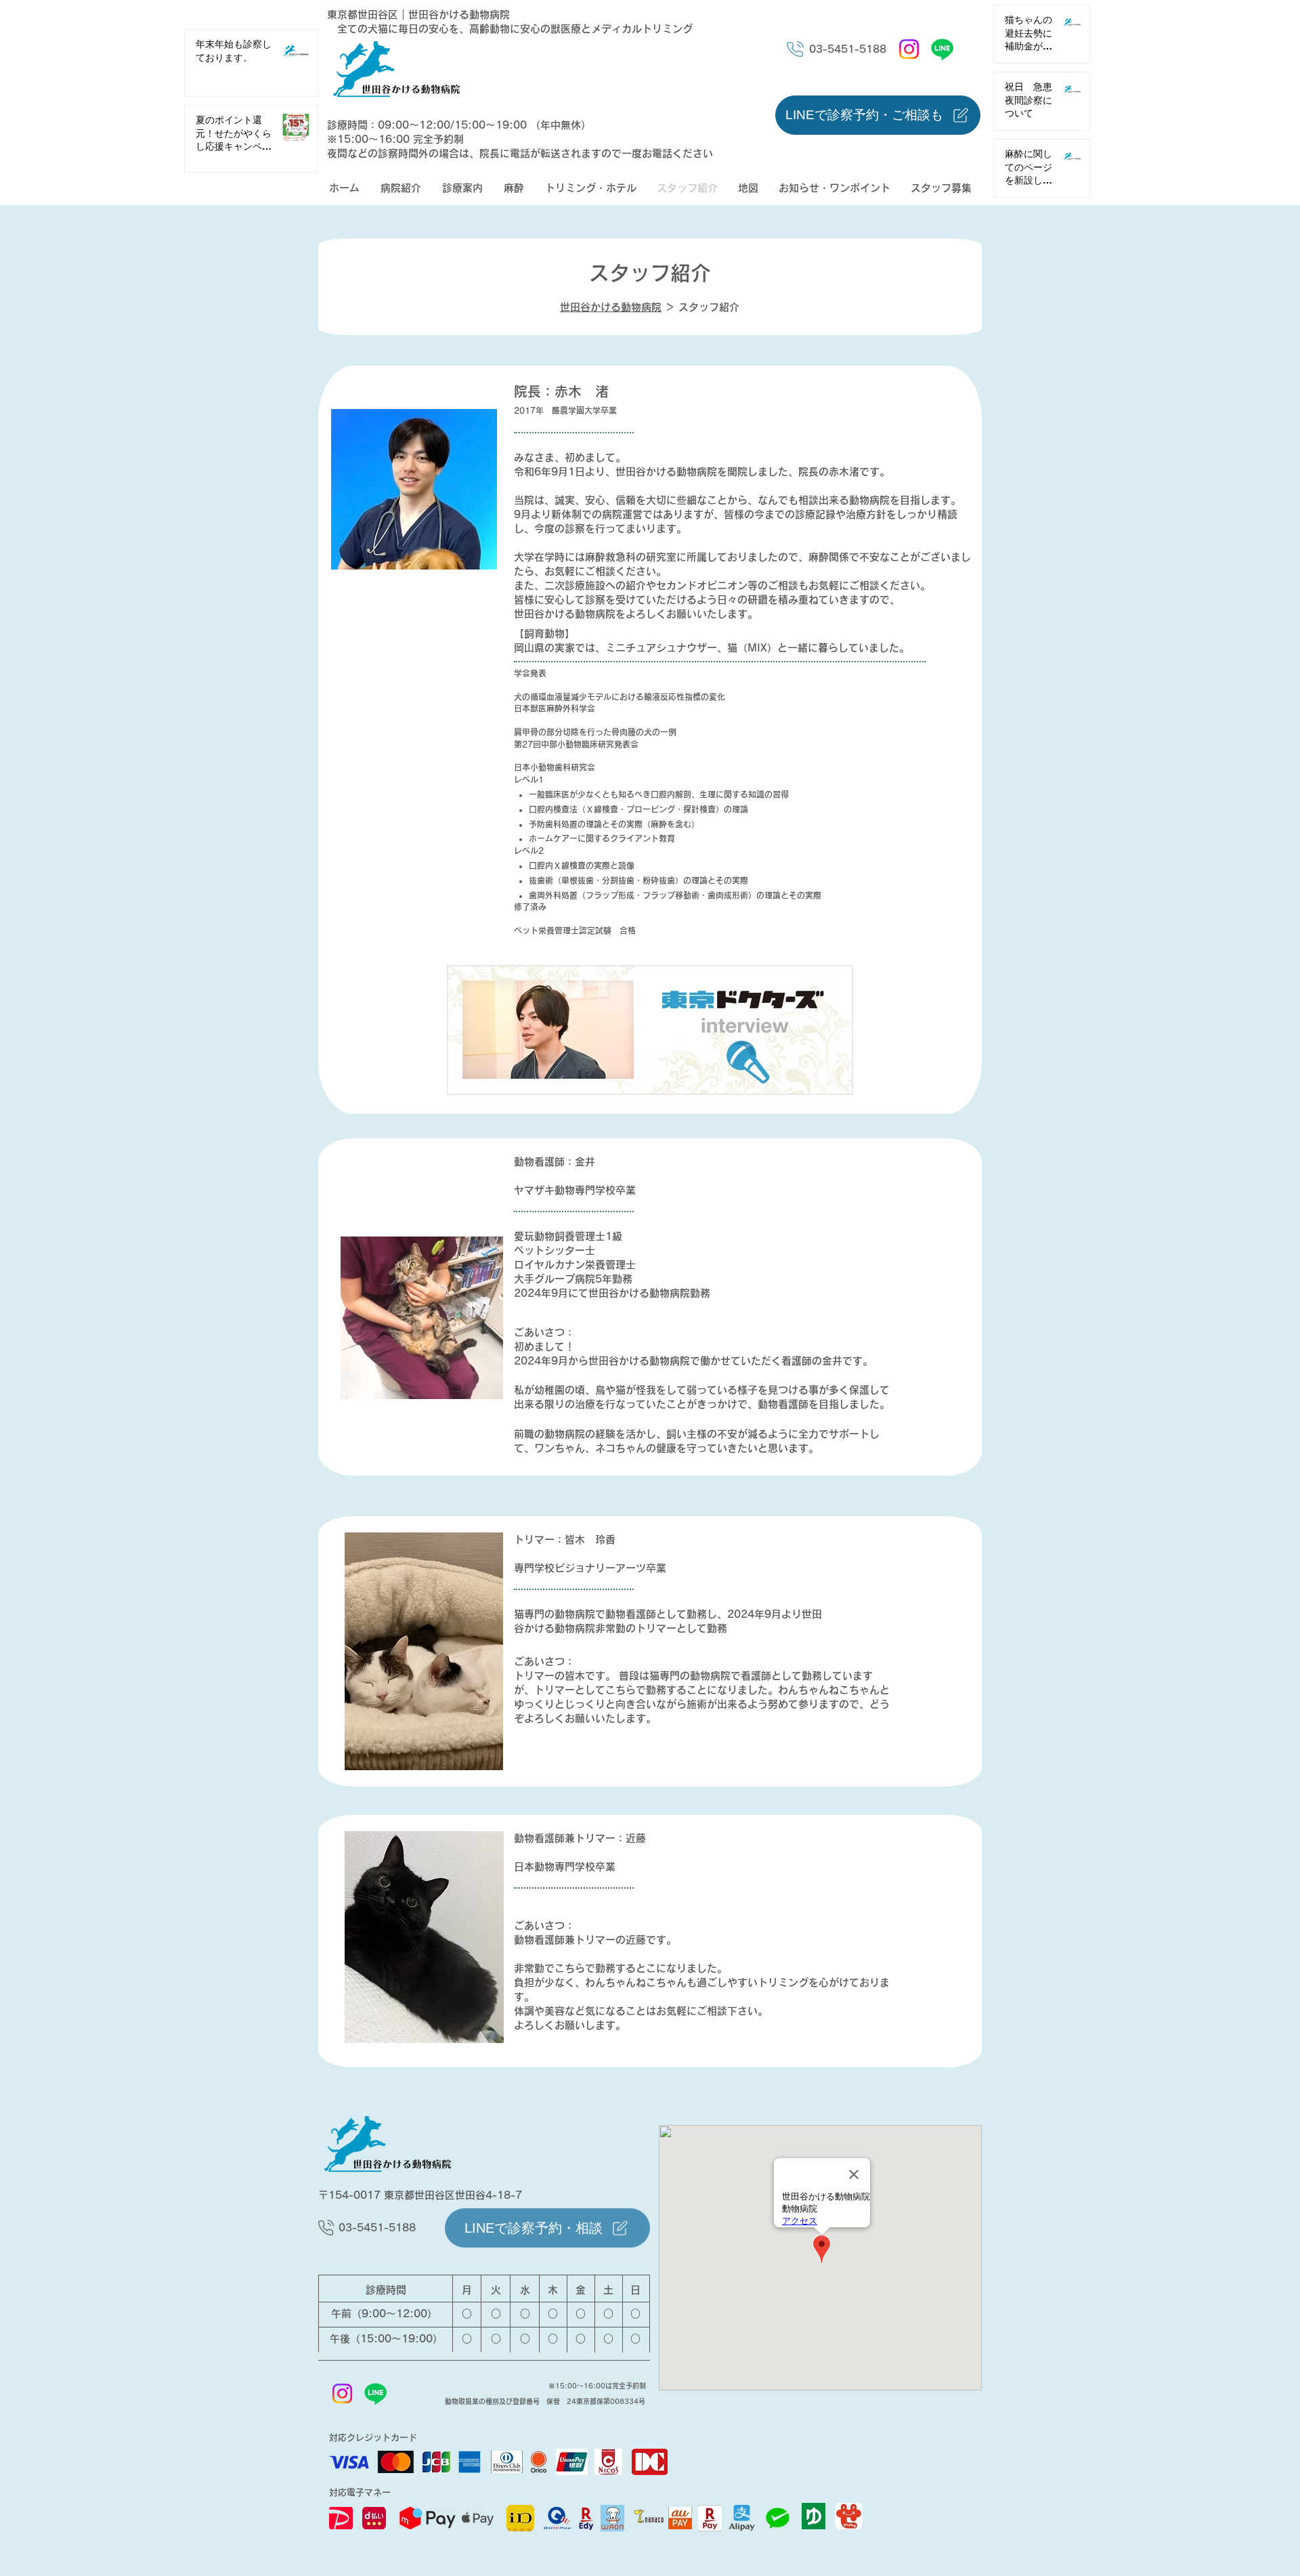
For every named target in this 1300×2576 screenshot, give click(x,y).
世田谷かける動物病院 (611, 307)
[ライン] (942, 49)
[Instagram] (909, 49)
